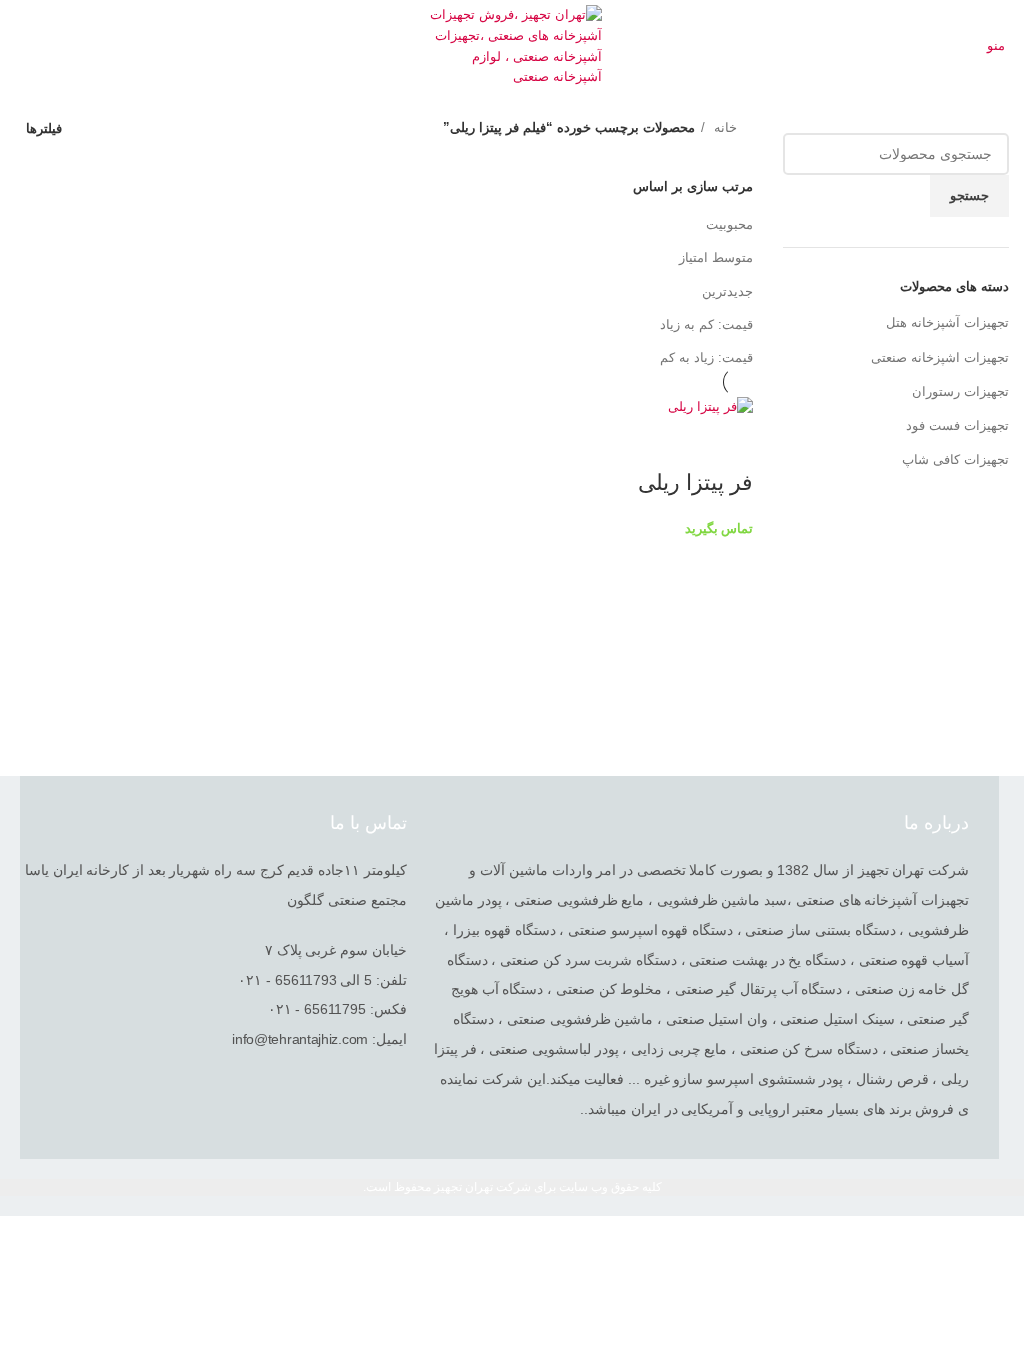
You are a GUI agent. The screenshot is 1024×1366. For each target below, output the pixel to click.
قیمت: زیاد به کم (706, 357)
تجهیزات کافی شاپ (955, 459)
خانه (723, 127)
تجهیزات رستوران (960, 391)
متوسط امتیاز (716, 257)
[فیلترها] (999, 1241)
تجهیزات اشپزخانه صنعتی (940, 357)
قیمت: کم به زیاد (706, 324)
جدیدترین (727, 291)
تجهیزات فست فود (957, 425)
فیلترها (44, 128)
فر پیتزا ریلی (695, 482)
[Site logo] (512, 45)
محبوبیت (729, 224)
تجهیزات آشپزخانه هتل (947, 322)
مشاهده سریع (728, 443)
